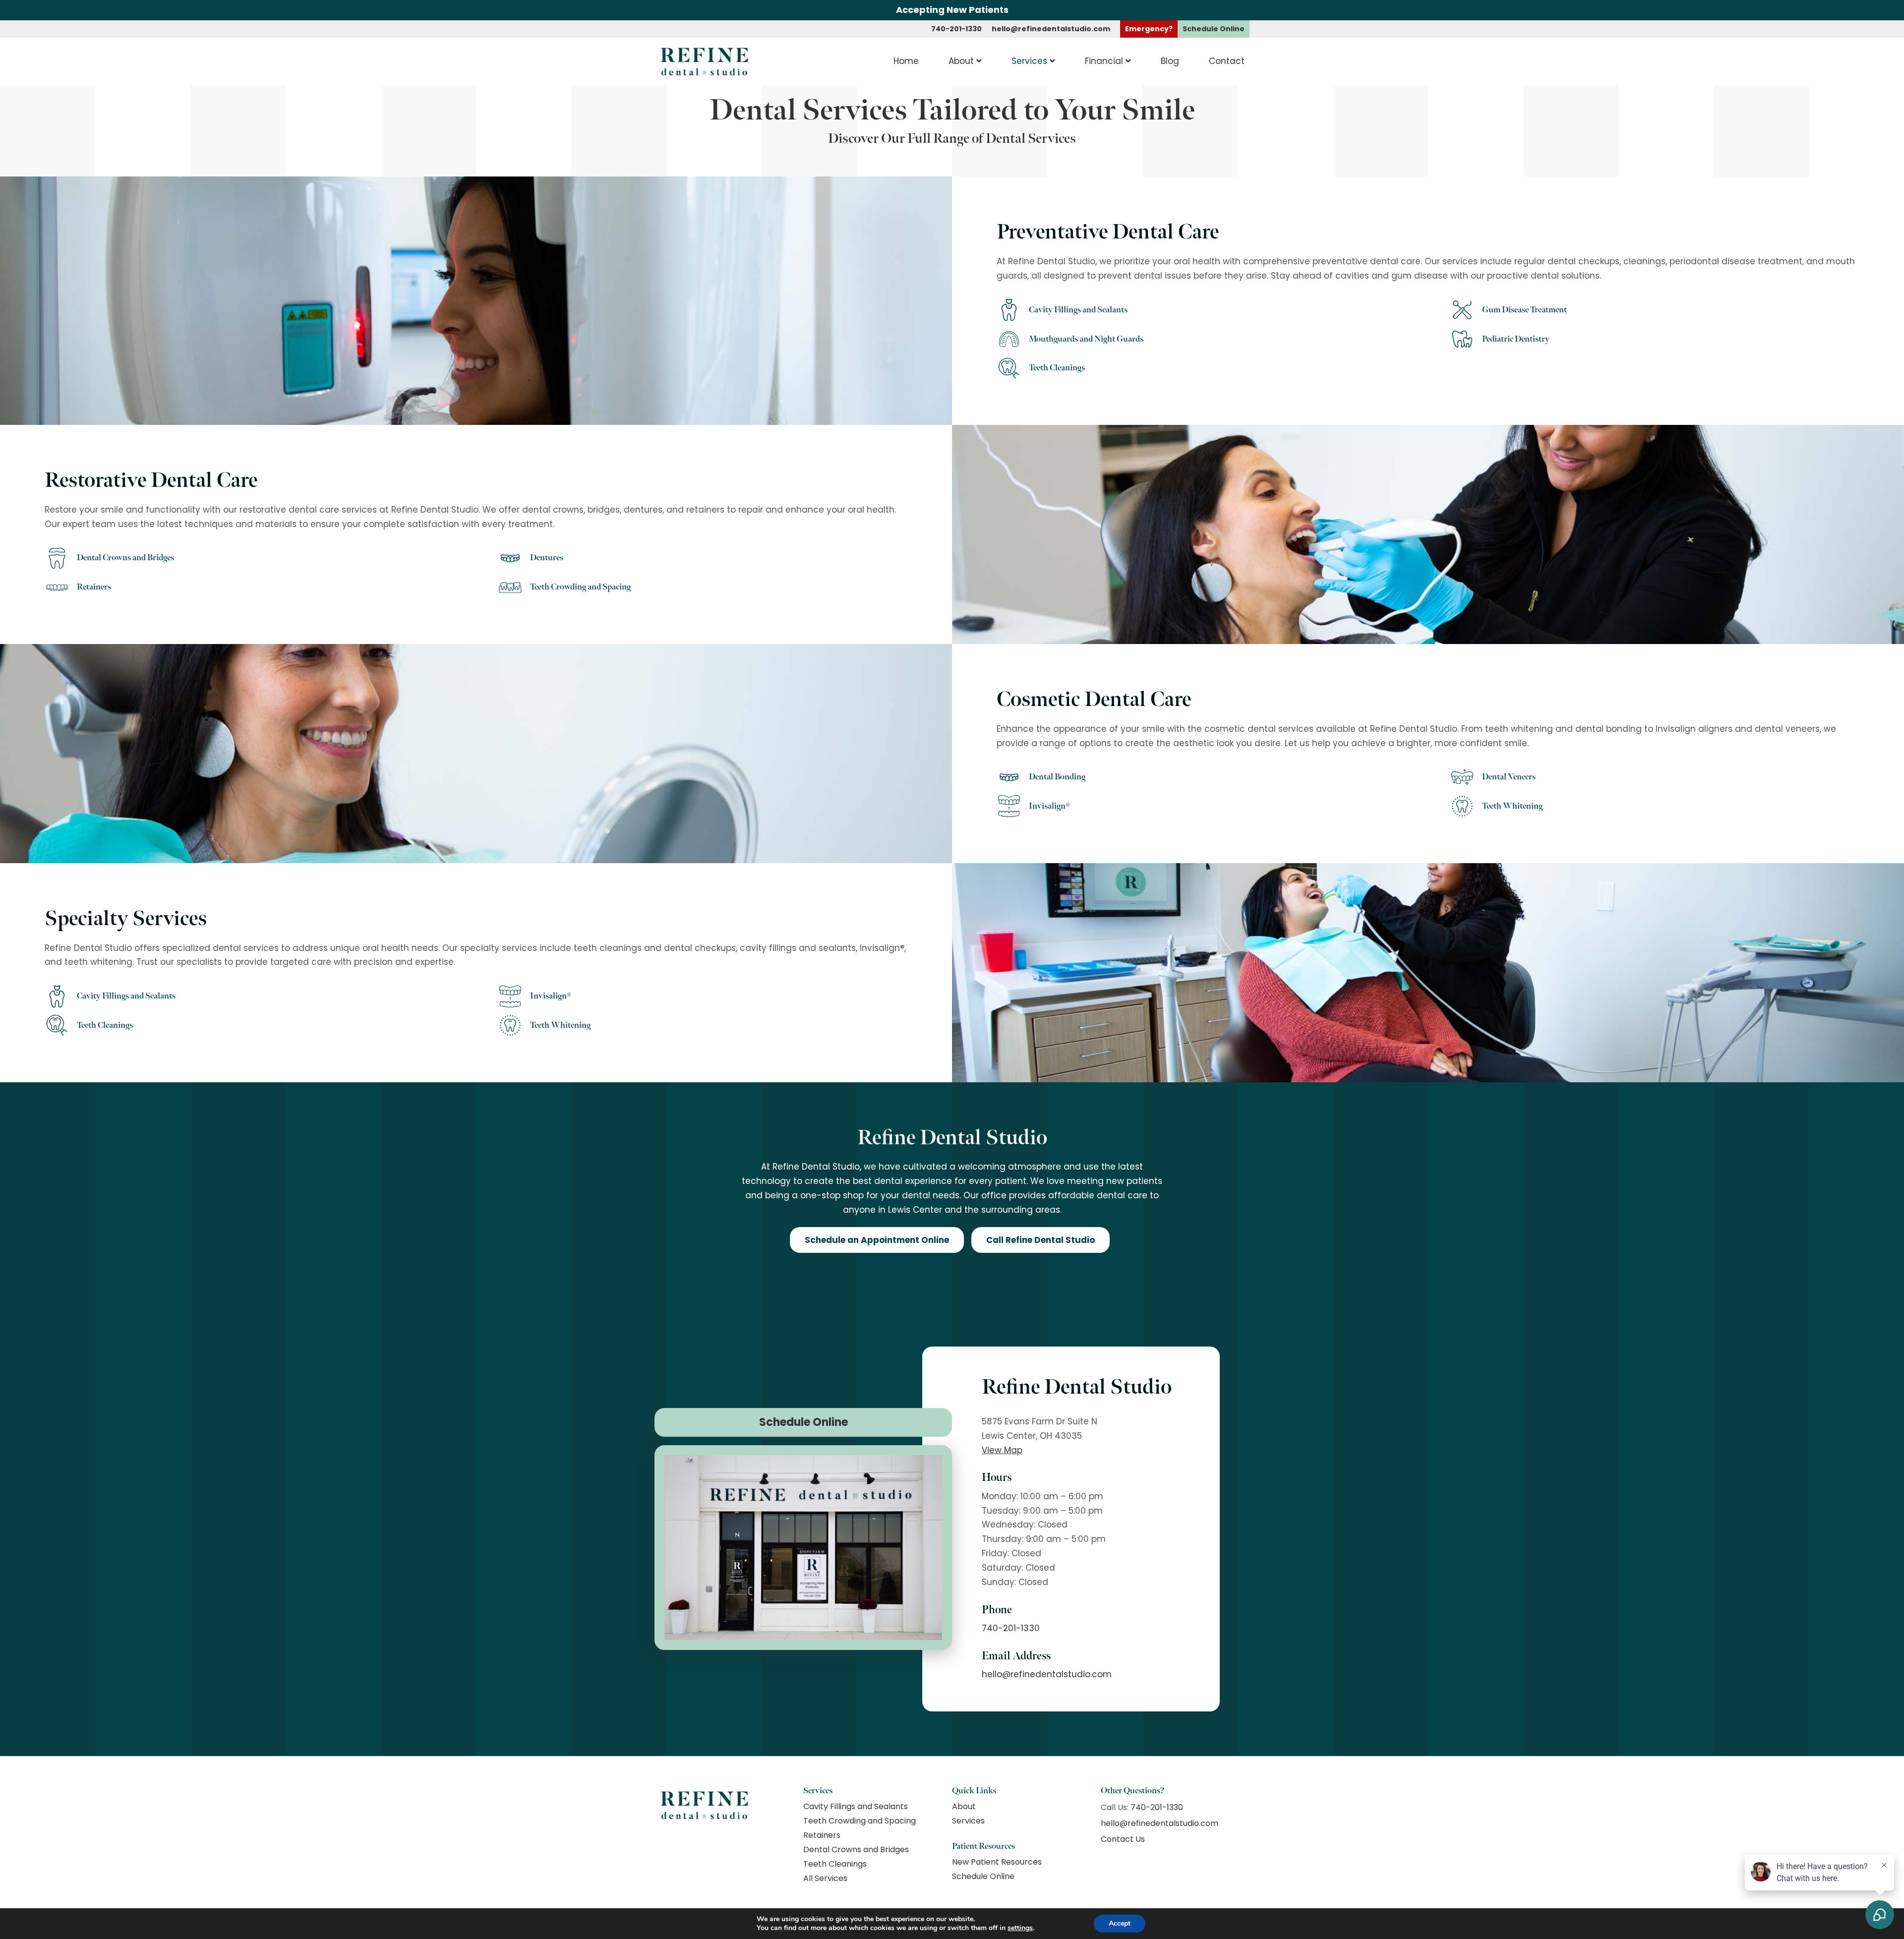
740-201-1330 (956, 29)
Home (906, 61)
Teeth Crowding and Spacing (860, 1821)
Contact (1227, 61)
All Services (825, 1878)
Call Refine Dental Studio (1041, 1240)
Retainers (822, 1835)
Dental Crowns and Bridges (856, 1850)
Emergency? (1149, 29)
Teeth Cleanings (835, 1864)
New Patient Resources (997, 1862)
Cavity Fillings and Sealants (856, 1806)
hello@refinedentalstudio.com (1051, 29)
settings (1020, 1928)
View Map (1002, 1450)
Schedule (1214, 29)
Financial (1104, 61)
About (961, 61)
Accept (1120, 1923)
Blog (1170, 61)
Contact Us (1123, 1839)
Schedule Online (803, 1422)
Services (1029, 61)
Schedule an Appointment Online (877, 1240)
